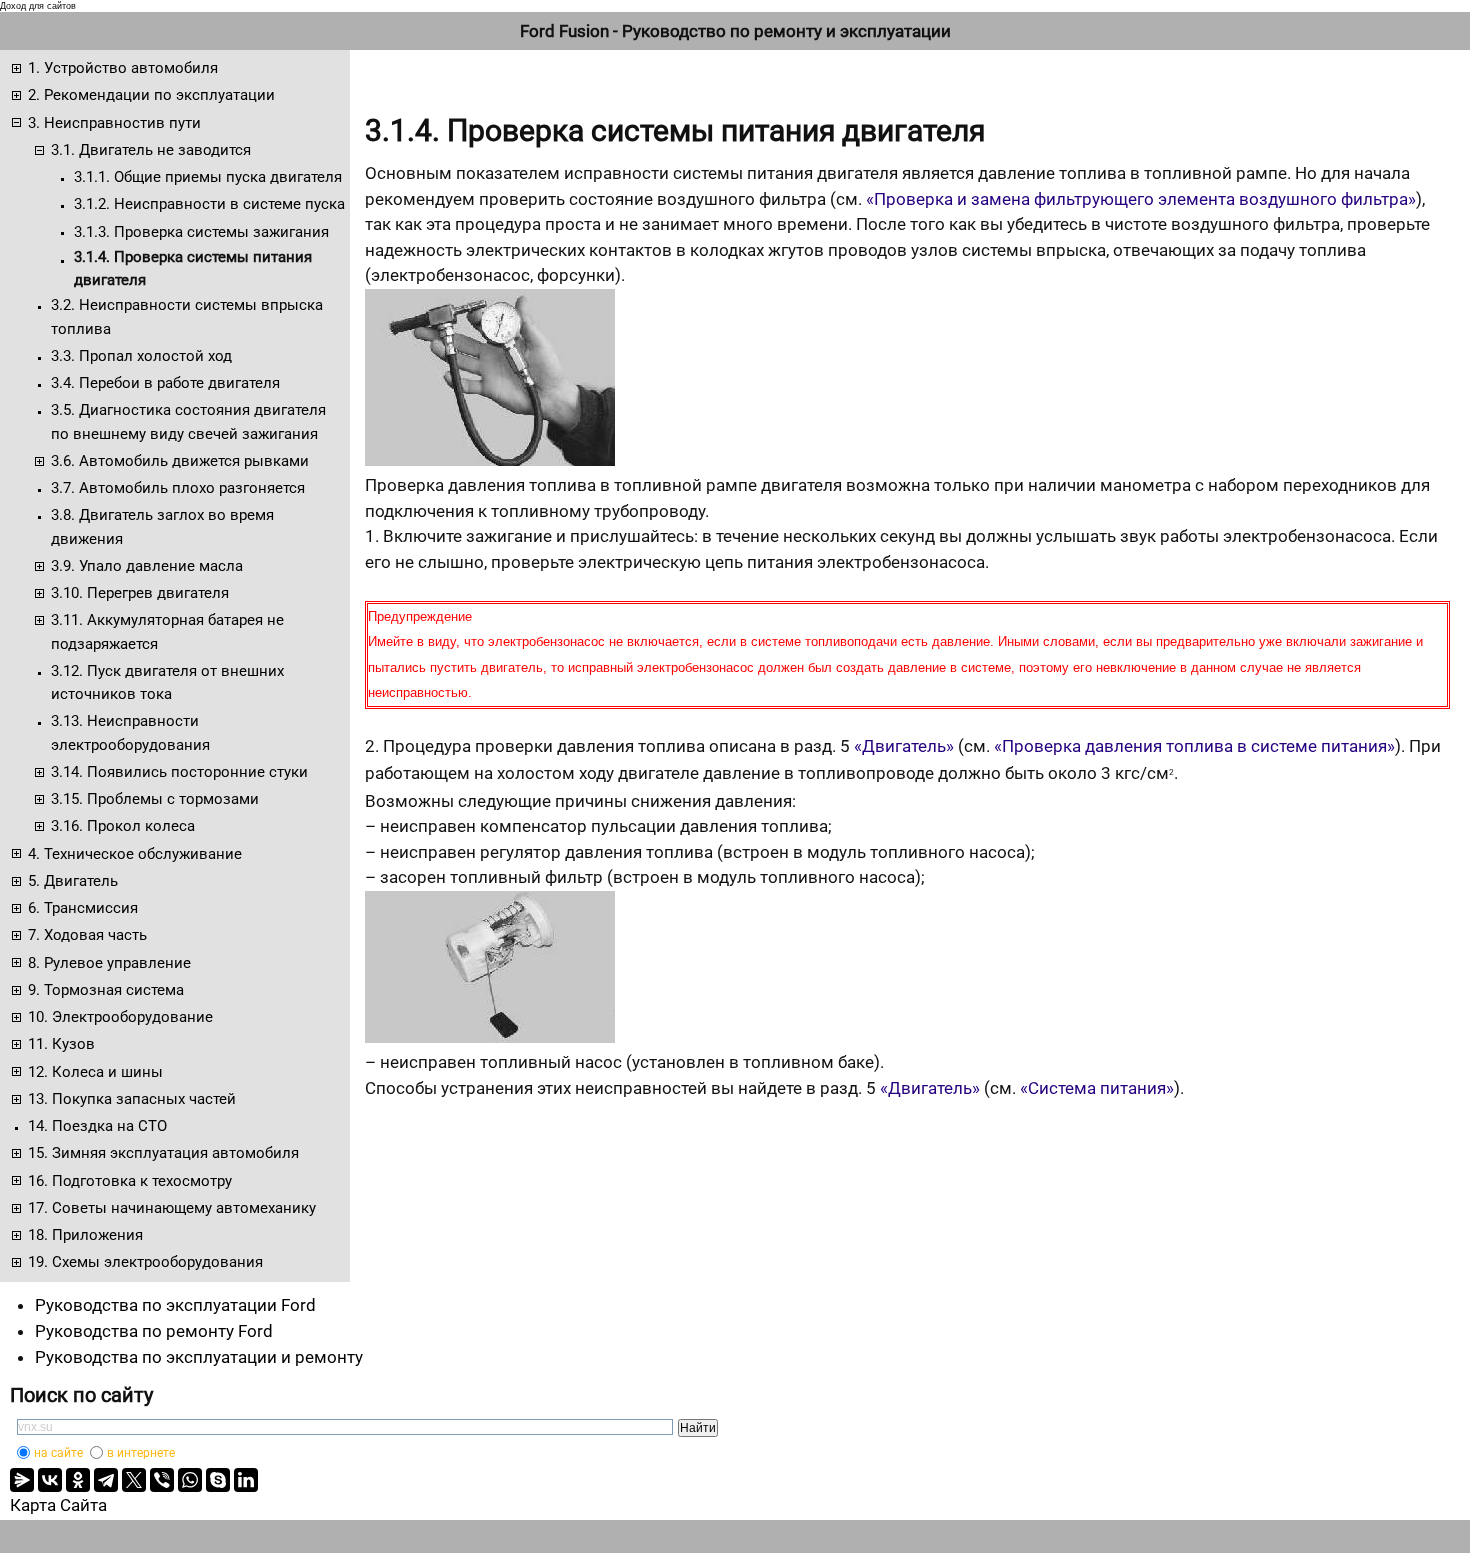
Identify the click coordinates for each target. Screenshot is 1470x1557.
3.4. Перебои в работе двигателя (165, 383)
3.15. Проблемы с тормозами (155, 799)
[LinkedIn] (246, 1480)
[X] (134, 1480)
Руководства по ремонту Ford (154, 1331)
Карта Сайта (58, 1505)
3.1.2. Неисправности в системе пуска (209, 204)
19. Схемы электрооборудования (145, 1262)
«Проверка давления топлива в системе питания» (1194, 746)
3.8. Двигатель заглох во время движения (162, 526)
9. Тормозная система (106, 990)
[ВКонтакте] (50, 1480)
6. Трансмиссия (83, 908)
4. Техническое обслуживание (135, 854)
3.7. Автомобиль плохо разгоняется (178, 488)
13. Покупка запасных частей (132, 1099)
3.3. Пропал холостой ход (141, 356)
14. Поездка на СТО (97, 1126)
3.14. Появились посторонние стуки (179, 772)
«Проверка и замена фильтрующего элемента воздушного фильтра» (1141, 199)
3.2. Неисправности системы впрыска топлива (187, 316)
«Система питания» (1097, 1088)
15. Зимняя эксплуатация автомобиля (163, 1153)
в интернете (141, 1453)
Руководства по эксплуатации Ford (175, 1305)
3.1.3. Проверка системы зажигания (201, 232)
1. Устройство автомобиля (123, 68)
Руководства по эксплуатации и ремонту (199, 1357)
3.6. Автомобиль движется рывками (180, 461)
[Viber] (162, 1480)
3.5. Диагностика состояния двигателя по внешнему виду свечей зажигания (188, 421)
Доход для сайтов (38, 6)
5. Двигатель (73, 881)
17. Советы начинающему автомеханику (172, 1208)
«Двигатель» (904, 746)
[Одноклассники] (78, 1480)
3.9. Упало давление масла (147, 566)
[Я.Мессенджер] (22, 1480)
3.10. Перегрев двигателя (140, 593)
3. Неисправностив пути (114, 123)
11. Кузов (61, 1044)
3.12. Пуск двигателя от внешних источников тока (167, 682)
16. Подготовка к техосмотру (130, 1181)
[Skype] (218, 1480)
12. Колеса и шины (95, 1072)
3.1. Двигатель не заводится (151, 150)
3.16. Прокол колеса (123, 826)
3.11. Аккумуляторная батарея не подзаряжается (167, 631)
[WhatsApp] (190, 1480)
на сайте (58, 1453)
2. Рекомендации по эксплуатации (151, 95)
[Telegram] (106, 1480)
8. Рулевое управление (109, 963)
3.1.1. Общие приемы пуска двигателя (208, 177)
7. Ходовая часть (87, 935)
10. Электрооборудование (120, 1017)
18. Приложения (85, 1235)
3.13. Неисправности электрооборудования (130, 732)
